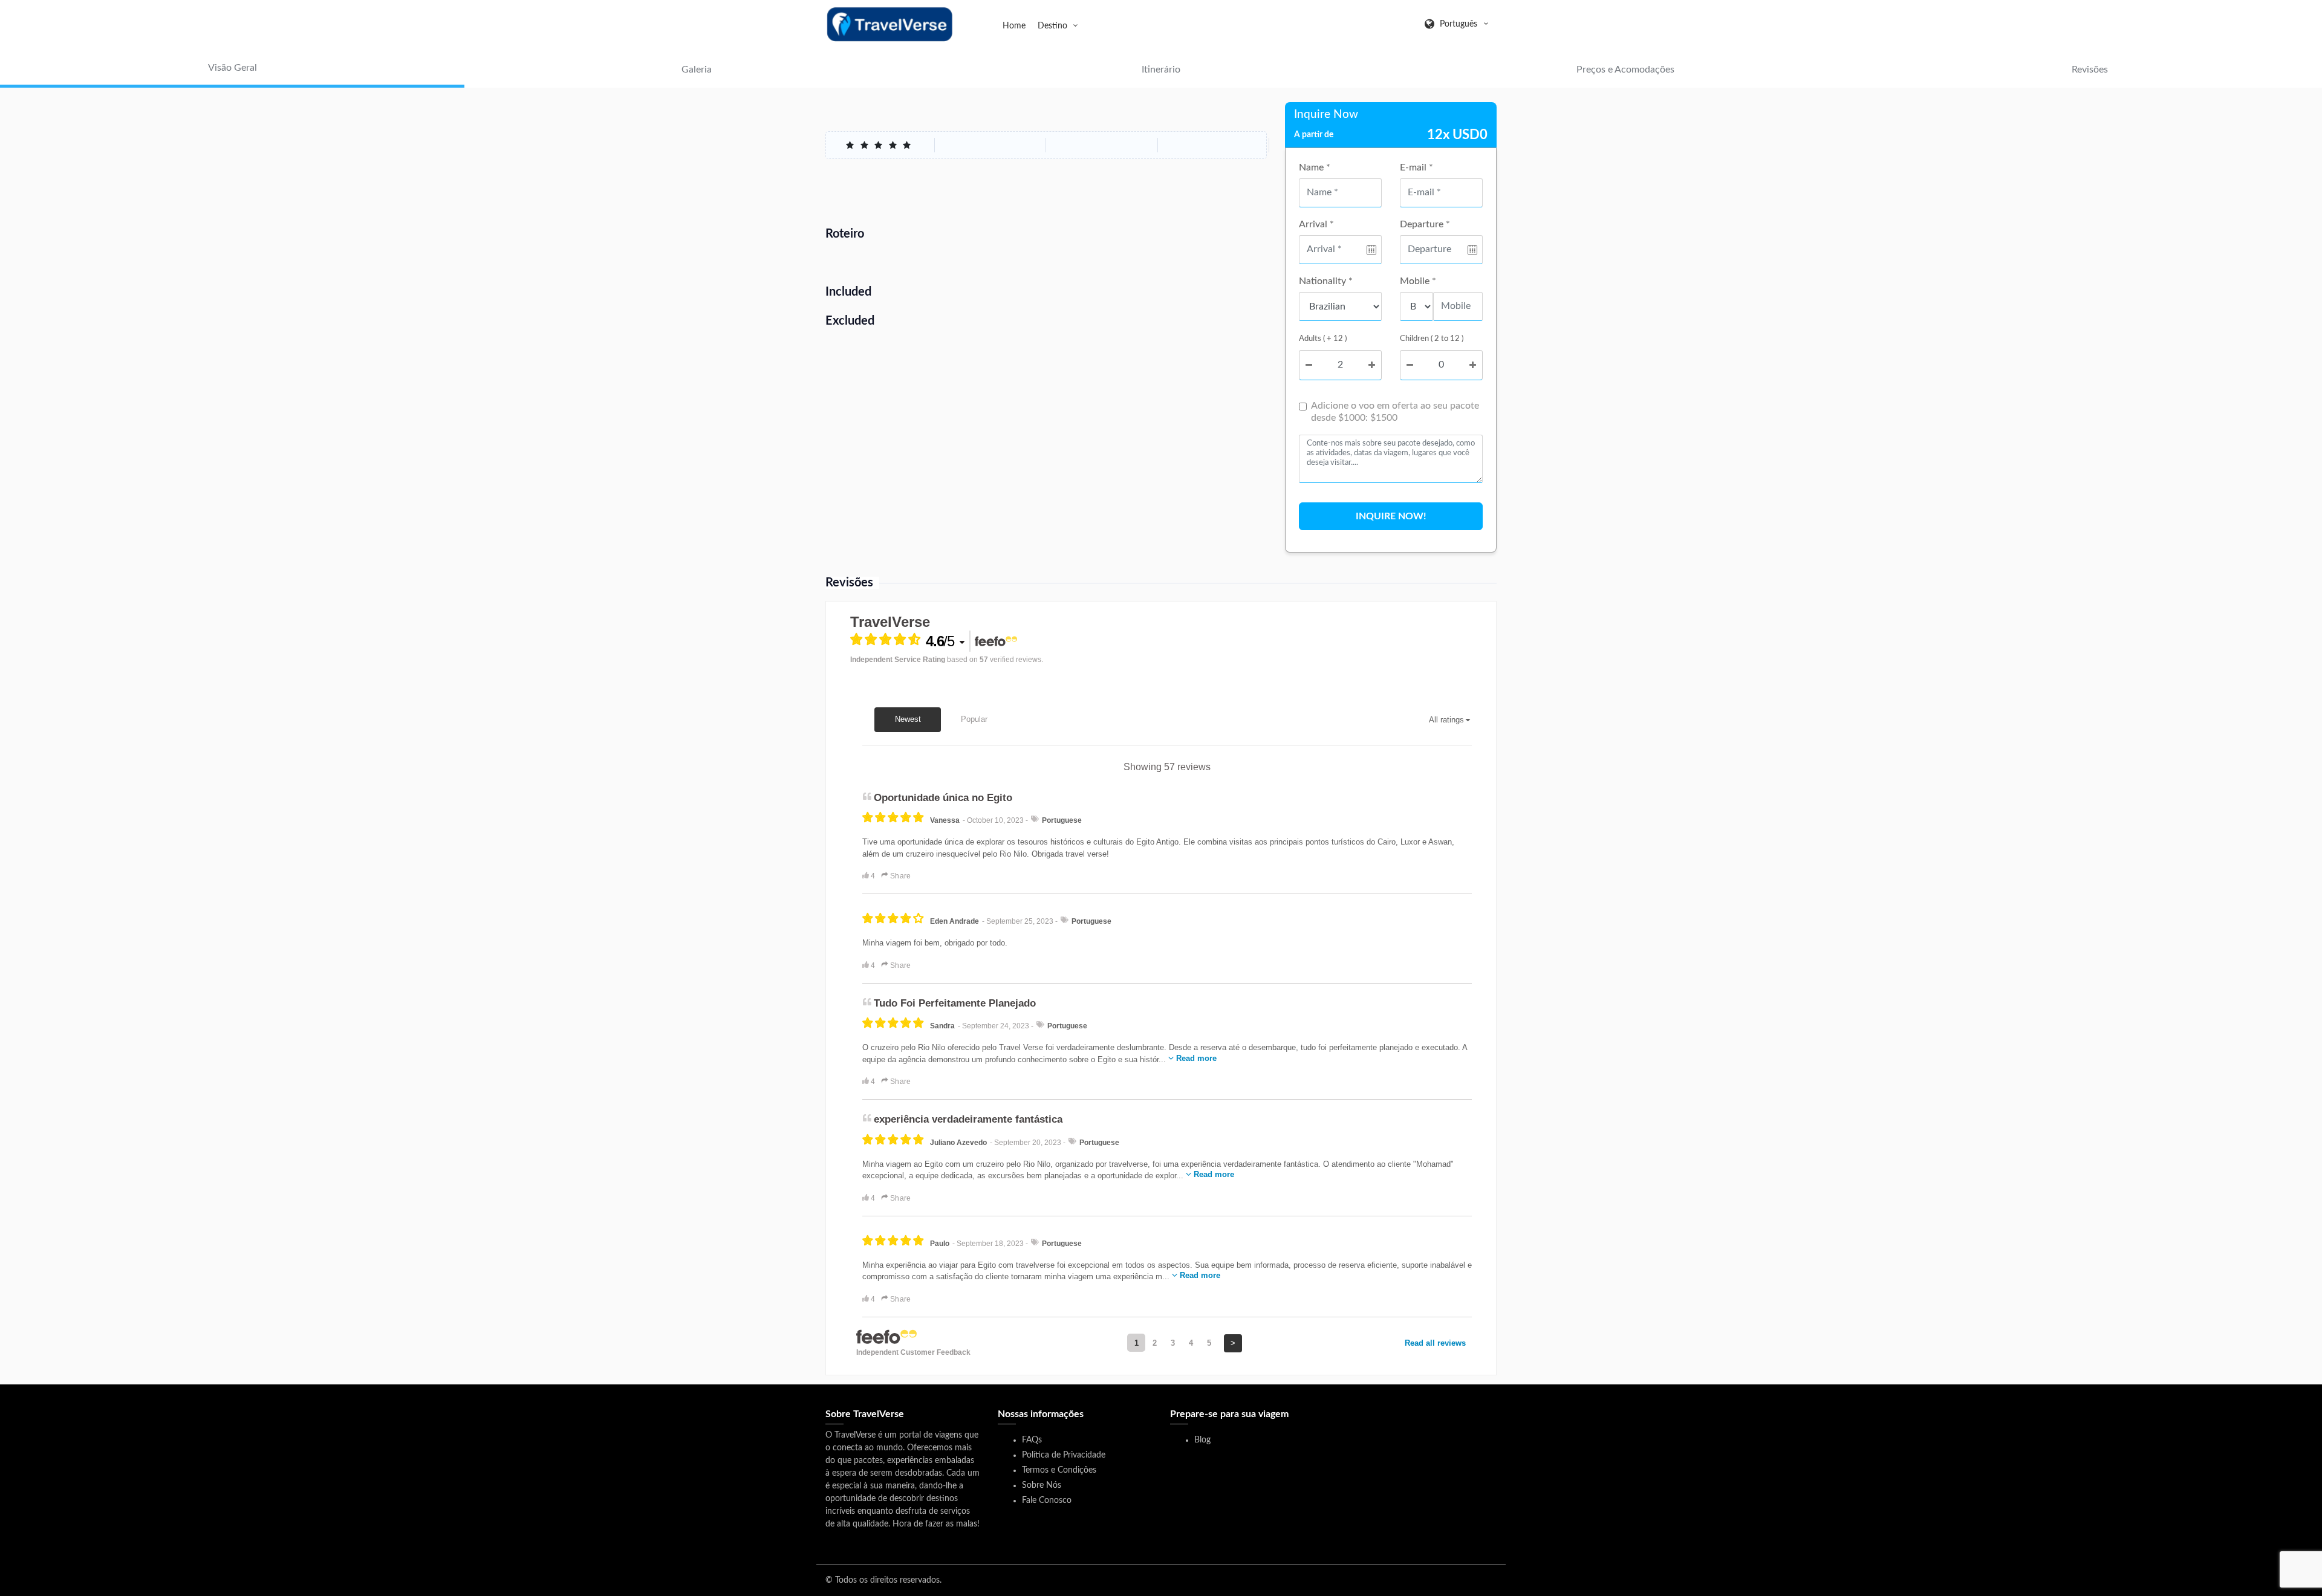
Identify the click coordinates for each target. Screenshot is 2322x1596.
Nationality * (1326, 281)
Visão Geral (233, 68)
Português (1459, 24)
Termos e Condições (1059, 1470)
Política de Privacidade (1064, 1455)
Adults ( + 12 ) (1323, 339)
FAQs (1032, 1440)
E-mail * (1416, 167)
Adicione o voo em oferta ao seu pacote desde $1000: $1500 (1395, 412)
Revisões (2090, 70)
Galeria (697, 70)
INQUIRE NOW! (1391, 516)
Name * (1315, 167)
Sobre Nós (1042, 1485)
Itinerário (1161, 70)
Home (1014, 26)
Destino (1054, 26)
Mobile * (1418, 281)
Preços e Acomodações (1625, 70)
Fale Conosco (1047, 1500)
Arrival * (1316, 224)
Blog (1202, 1440)
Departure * (1425, 224)
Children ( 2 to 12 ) (1432, 339)
